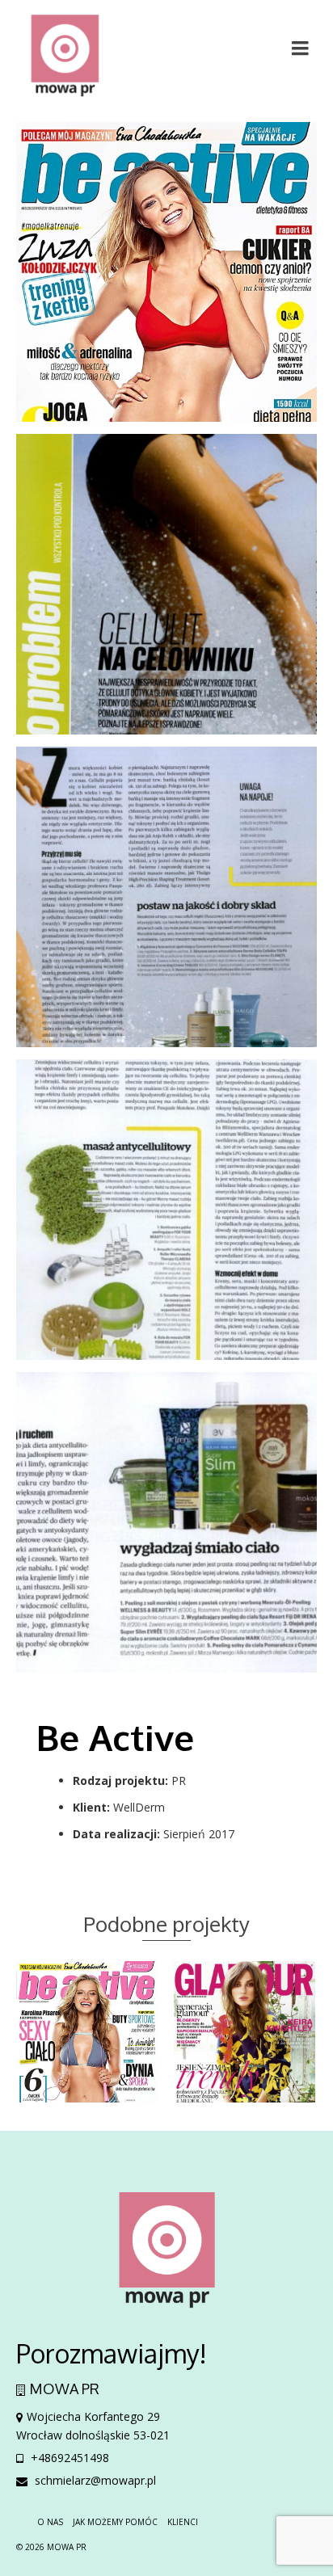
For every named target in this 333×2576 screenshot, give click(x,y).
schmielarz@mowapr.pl (94, 2480)
